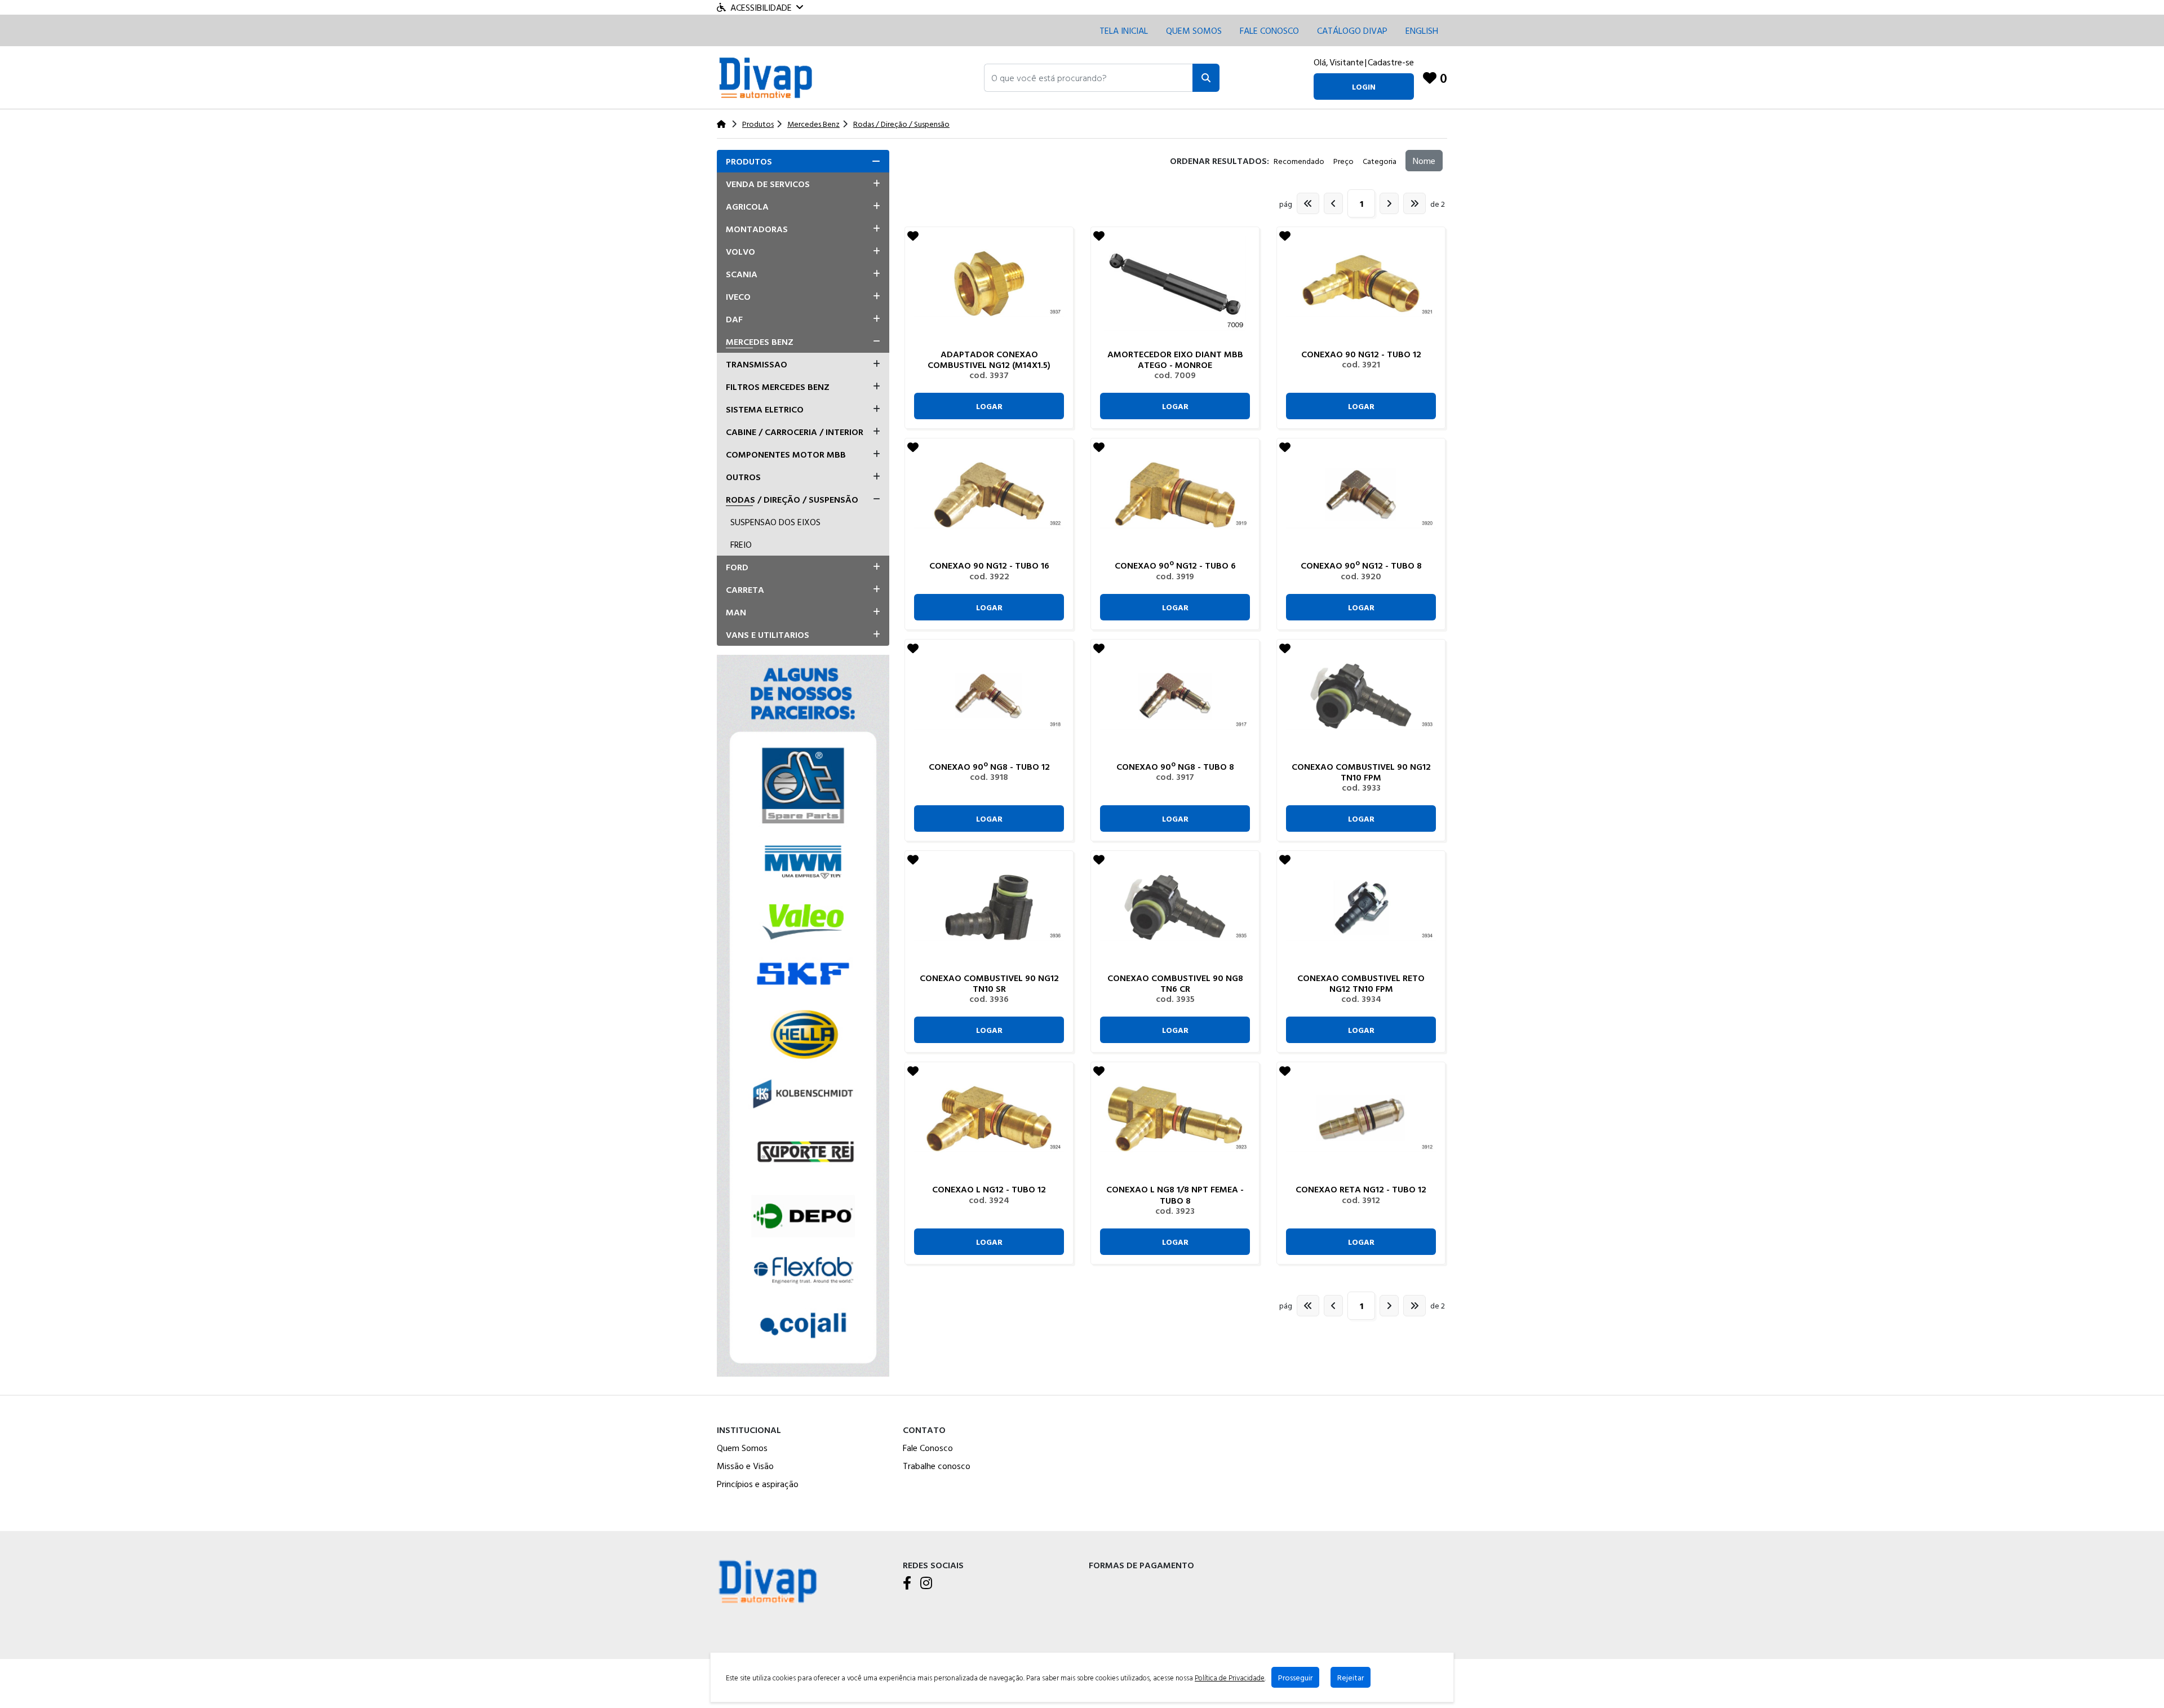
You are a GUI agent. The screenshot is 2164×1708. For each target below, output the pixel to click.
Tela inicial (1124, 30)
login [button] (1364, 86)
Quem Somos (1194, 30)
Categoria (1380, 161)
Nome (1424, 161)
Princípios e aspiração (758, 1484)
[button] (1088, 78)
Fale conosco (1269, 30)
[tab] (803, 161)
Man (736, 612)
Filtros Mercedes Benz (778, 387)
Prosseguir (1295, 1677)
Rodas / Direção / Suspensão (792, 499)
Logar (989, 406)
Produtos (749, 161)
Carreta (745, 589)
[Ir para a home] (768, 1580)
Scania (742, 274)
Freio (741, 544)
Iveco (738, 296)
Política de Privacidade (1230, 1678)
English (1422, 30)
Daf (734, 319)
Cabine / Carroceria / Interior (795, 432)
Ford (737, 567)
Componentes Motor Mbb (786, 454)
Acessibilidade (761, 7)
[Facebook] (907, 1583)
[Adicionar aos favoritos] (913, 236)
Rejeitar (1351, 1677)
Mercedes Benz (760, 341)
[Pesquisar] (1206, 78)
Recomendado (1299, 161)
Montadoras (757, 229)
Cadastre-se (1391, 62)
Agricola (747, 206)
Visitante (1347, 62)
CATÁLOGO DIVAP (1352, 30)
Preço (1343, 161)
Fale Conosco (928, 1448)
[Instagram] (926, 1583)
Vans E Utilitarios (768, 635)
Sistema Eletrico (765, 409)
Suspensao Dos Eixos (775, 522)
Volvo (740, 251)
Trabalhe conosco (937, 1466)
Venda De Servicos (768, 184)
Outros (743, 477)
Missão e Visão (745, 1466)
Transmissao (757, 364)
